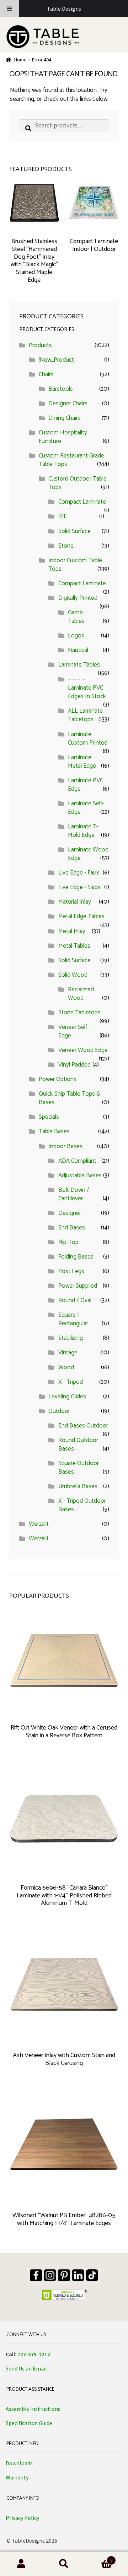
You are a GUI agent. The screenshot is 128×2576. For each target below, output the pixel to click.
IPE (63, 516)
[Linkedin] (78, 2275)
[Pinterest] (64, 2275)
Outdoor (59, 1411)
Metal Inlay (72, 931)
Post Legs (71, 1271)
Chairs (46, 374)
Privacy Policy (22, 2518)
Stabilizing (71, 1338)
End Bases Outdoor (83, 1426)
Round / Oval (75, 1300)
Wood (66, 1368)
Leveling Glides (67, 1397)
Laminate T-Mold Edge (83, 831)
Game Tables (76, 617)
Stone (66, 546)
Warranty (17, 2477)
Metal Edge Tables (81, 916)
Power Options (58, 1079)
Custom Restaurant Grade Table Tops (71, 460)
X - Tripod (71, 1382)
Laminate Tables (79, 665)
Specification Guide (29, 2423)
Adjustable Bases (80, 1175)
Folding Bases (76, 1257)
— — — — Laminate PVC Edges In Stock (87, 688)
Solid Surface (74, 531)
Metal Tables (74, 946)
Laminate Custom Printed (88, 739)
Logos (76, 636)
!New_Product (56, 360)
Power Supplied (78, 1286)
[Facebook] (36, 2275)
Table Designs (64, 9)
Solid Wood (73, 975)
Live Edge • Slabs (79, 887)
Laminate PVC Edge (86, 785)
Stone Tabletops (79, 1013)
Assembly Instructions (33, 2409)
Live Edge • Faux (79, 873)
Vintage (68, 1353)
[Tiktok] (92, 2275)
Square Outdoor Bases (79, 1468)
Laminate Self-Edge (86, 808)
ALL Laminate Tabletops (85, 715)
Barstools (61, 389)
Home (20, 60)
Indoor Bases (65, 1146)
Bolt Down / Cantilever (74, 1194)
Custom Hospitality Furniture (63, 437)
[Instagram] (50, 2275)
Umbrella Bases (78, 1486)
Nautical (78, 650)
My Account (21, 2564)
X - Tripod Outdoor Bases (82, 1505)
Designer (70, 1213)
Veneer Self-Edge (74, 1031)
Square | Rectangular (73, 1319)
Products (40, 345)
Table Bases (54, 1131)
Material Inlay (75, 902)
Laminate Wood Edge (88, 854)
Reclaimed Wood (81, 994)
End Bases (72, 1228)
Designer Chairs (68, 404)
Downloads (19, 2463)
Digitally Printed (78, 598)
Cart (99, 2559)
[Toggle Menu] (10, 9)
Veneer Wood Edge (83, 1050)
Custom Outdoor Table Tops (78, 483)
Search (64, 2564)
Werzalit (39, 1524)
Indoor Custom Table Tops (75, 565)
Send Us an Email (26, 2368)
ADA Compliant (77, 1161)
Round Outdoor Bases (78, 1445)
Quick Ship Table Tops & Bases (70, 1098)
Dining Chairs (65, 418)
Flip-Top (68, 1242)
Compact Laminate (82, 502)
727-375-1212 (34, 2354)
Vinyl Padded (74, 1065)
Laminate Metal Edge (82, 762)
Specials (49, 1117)
